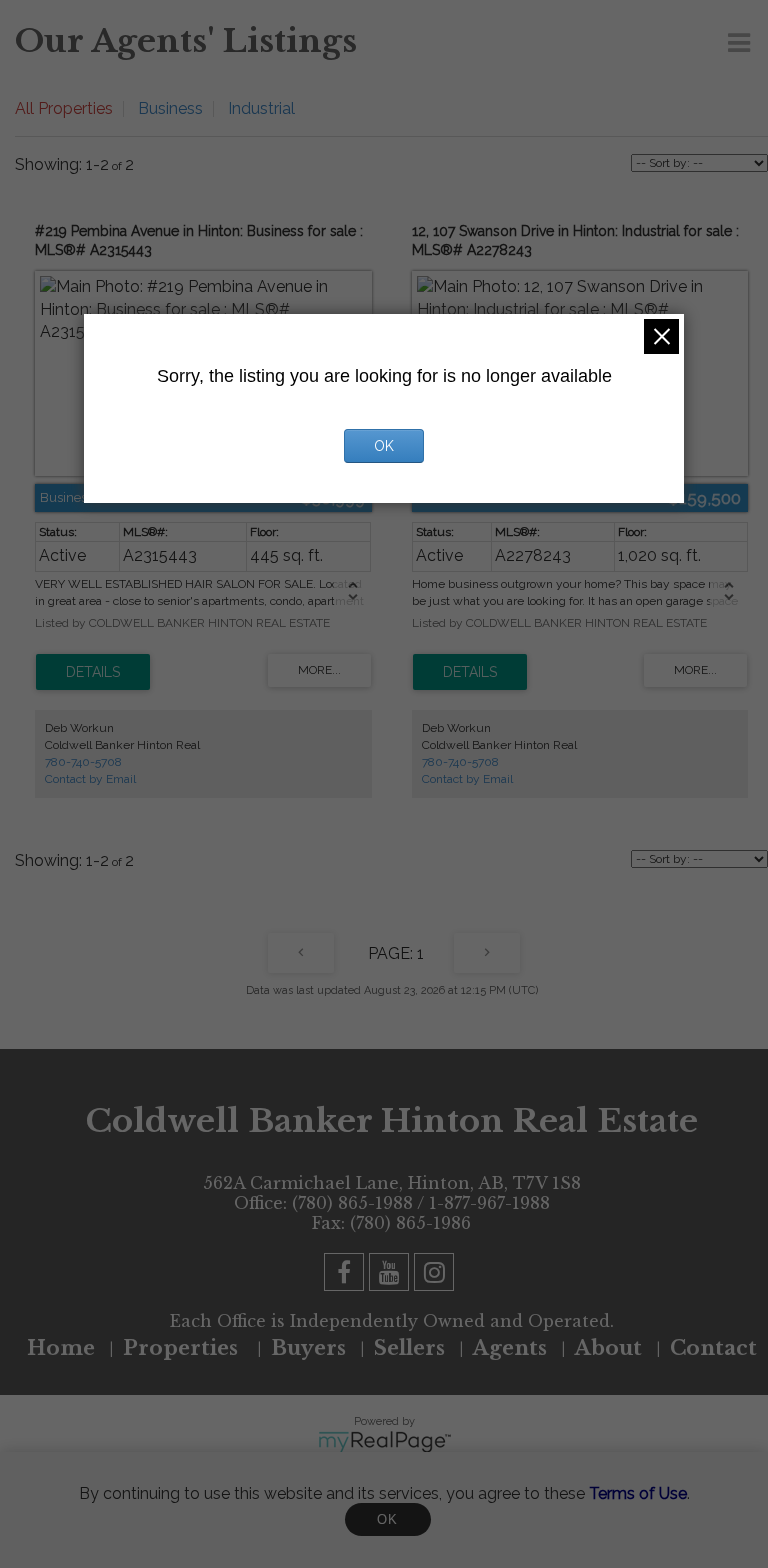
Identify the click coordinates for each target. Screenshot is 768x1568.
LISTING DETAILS (93, 672)
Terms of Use (638, 1493)
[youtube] (391, 1275)
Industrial (261, 108)
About (608, 1348)
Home (61, 1348)
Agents (510, 1348)
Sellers (409, 1348)
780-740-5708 (83, 762)
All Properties (64, 108)
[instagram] (436, 1275)
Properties (183, 1348)
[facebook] (346, 1275)
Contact (713, 1348)
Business (170, 108)
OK (388, 1519)
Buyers (308, 1348)
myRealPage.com (384, 1442)
